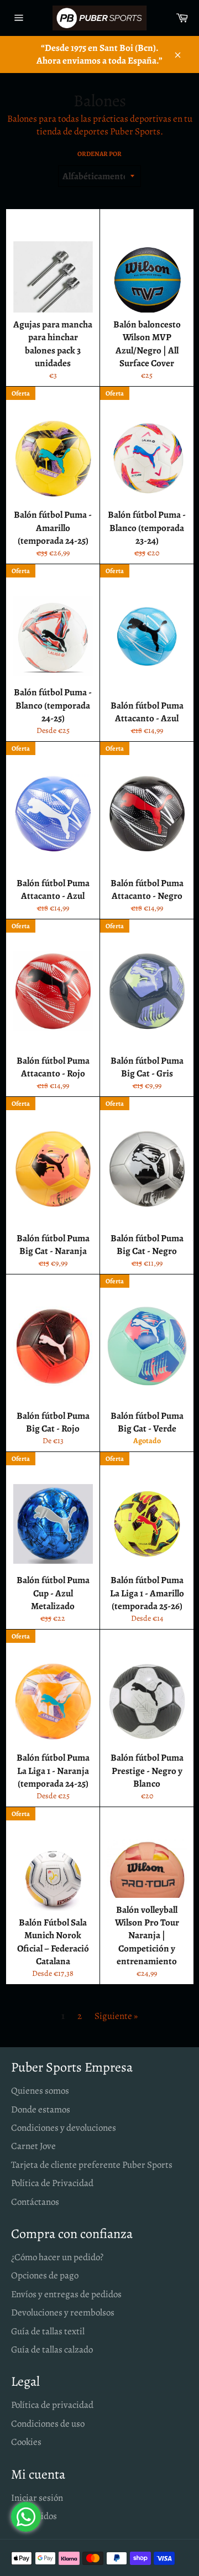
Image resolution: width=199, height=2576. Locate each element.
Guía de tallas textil (48, 2331)
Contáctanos (35, 2202)
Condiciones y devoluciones (64, 2128)
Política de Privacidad (52, 2183)
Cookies (26, 2442)
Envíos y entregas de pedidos (66, 2294)
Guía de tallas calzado (52, 2349)
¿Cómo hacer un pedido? (57, 2257)
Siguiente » (116, 2016)
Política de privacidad (52, 2405)
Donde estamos (41, 2109)
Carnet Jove (33, 2146)
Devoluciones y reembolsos (63, 2312)
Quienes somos (40, 2091)
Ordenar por (99, 154)
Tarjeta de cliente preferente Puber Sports (92, 2165)
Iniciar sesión (37, 2498)
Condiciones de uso (48, 2424)
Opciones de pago (45, 2275)
